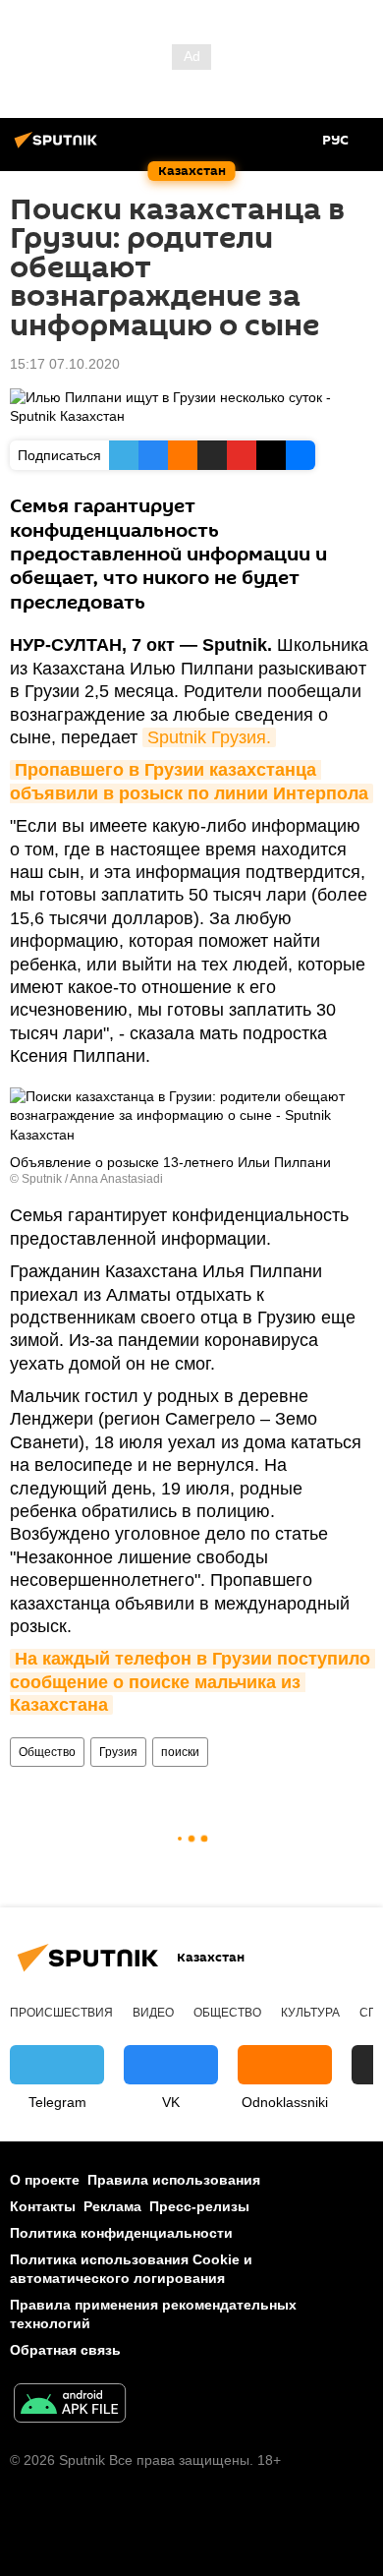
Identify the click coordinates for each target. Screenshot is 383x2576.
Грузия (118, 1752)
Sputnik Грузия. (209, 737)
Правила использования (174, 2180)
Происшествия (61, 2013)
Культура (310, 2013)
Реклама (112, 2206)
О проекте (45, 2180)
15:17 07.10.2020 (65, 364)
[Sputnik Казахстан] (59, 147)
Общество (47, 1752)
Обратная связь (65, 2350)
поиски (180, 1752)
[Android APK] (70, 2405)
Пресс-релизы (199, 2206)
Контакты (43, 2206)
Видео (153, 2013)
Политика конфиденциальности (121, 2233)
